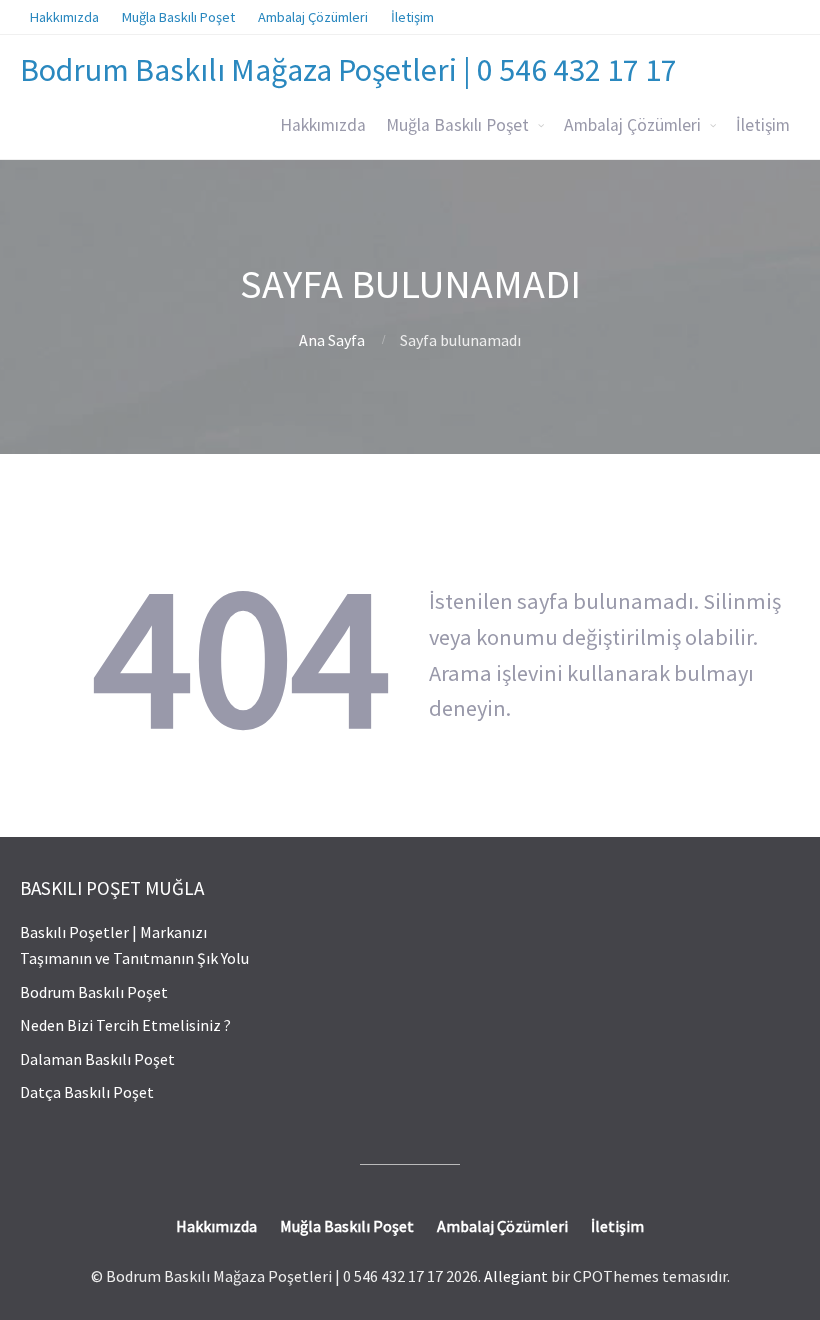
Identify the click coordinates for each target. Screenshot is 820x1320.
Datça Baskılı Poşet (87, 1092)
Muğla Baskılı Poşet (457, 125)
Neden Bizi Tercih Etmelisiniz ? (125, 1025)
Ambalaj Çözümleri (632, 125)
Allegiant (516, 1276)
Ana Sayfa (332, 340)
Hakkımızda (323, 125)
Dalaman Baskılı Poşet (97, 1059)
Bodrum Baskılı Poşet (94, 992)
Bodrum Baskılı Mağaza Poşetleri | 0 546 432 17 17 (348, 70)
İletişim (763, 125)
